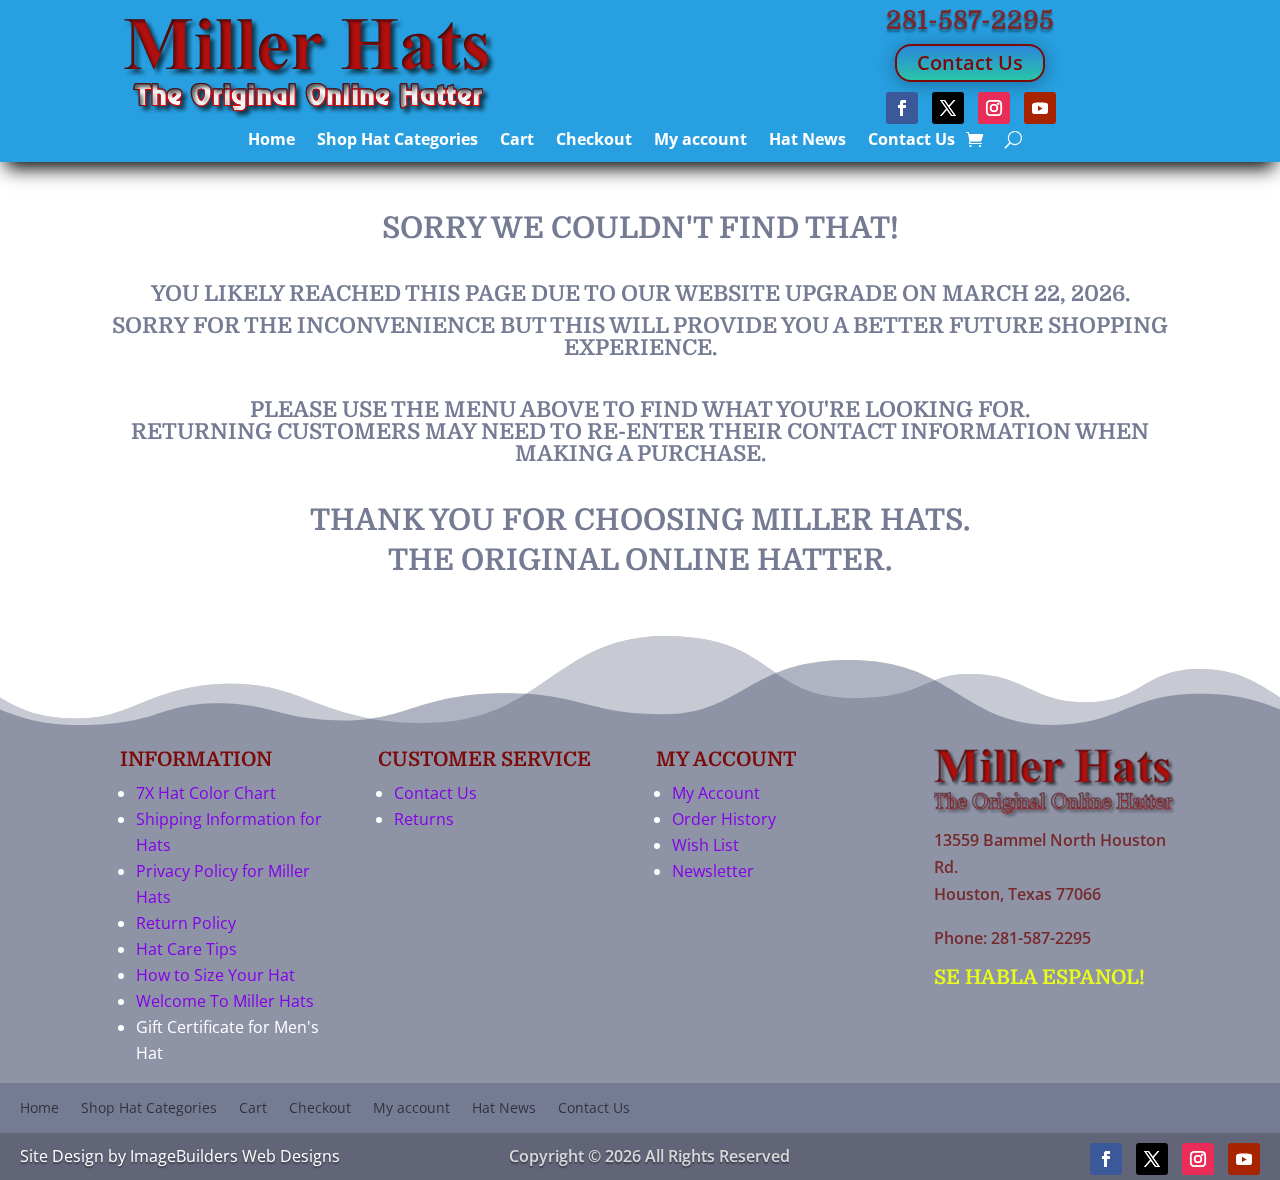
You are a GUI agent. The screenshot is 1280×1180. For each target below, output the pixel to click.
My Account (716, 793)
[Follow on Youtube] (1040, 108)
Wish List (705, 845)
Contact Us (970, 62)
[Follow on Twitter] (948, 108)
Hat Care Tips (186, 949)
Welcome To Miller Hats (225, 1001)
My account (700, 141)
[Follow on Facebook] (902, 108)
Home (271, 141)
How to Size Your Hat (215, 975)
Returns (424, 819)
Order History (724, 819)
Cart (517, 141)
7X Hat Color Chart (206, 793)
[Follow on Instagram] (994, 108)
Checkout (594, 141)
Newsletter (713, 871)
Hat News (807, 141)
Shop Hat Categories (397, 141)
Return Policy (186, 923)
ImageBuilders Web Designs (235, 1156)
